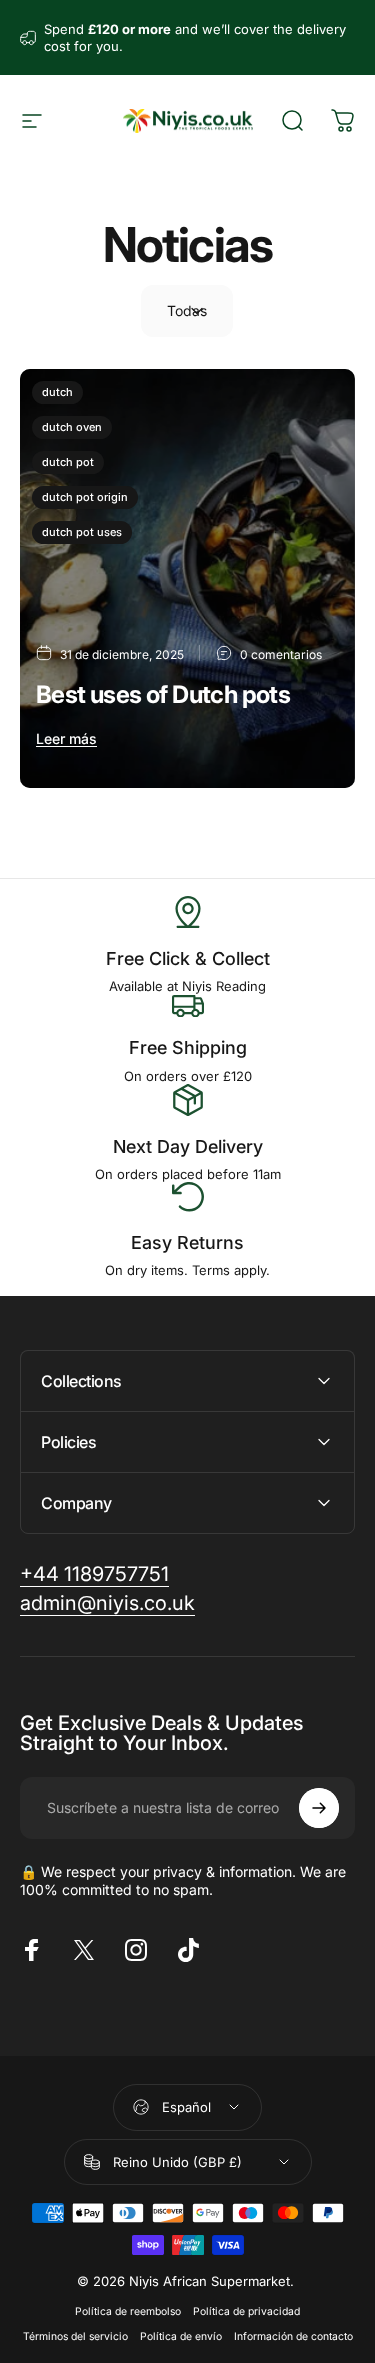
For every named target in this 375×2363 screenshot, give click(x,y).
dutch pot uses (82, 532)
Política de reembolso (128, 2311)
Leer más (66, 738)
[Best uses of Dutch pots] (187, 578)
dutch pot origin (85, 497)
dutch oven (72, 427)
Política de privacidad (246, 2311)
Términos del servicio (75, 2336)
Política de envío (181, 2336)
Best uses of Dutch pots (163, 694)
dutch (57, 392)
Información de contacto (293, 2336)
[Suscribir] (319, 1808)
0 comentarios (281, 654)
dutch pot (68, 462)
